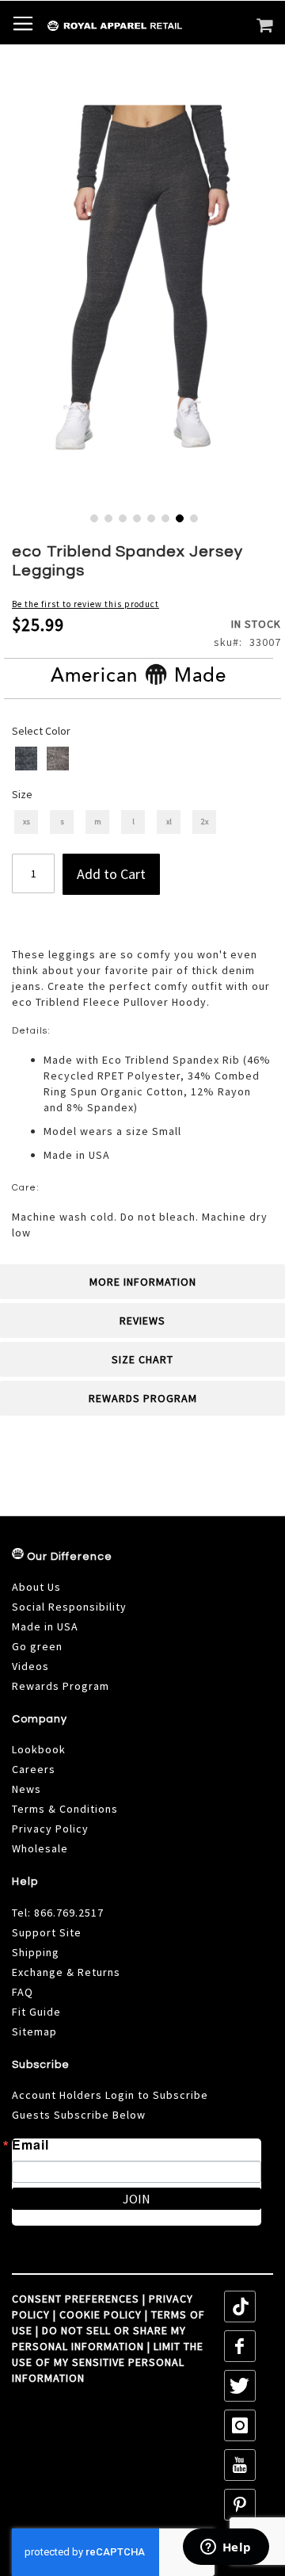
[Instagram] (240, 2425)
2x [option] (205, 822)
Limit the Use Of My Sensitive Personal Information (108, 2362)
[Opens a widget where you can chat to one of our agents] (226, 2548)
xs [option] (27, 822)
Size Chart (142, 1359)
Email (30, 2145)
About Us (36, 1587)
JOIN (137, 2199)
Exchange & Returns (66, 1972)
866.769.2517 (69, 1913)
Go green (37, 1646)
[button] (93, 517)
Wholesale (40, 1848)
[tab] (142, 1282)
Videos (30, 1666)
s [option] (62, 822)
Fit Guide (36, 2012)
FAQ (23, 1992)
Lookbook (39, 1749)
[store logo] (81, 26)
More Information (143, 1282)
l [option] (133, 822)
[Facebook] (240, 2346)
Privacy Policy (50, 1829)
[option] (26, 759)
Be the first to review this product (85, 604)
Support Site (47, 1932)
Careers (34, 1769)
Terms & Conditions (65, 1809)
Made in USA (45, 1626)
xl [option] (169, 822)
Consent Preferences (76, 2299)
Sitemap (34, 2031)
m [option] (98, 822)
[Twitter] (240, 2386)
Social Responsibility (69, 1607)
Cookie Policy (101, 2314)
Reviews (142, 1320)
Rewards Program (143, 1398)
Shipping (36, 1952)
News (27, 1789)
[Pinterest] (240, 2505)
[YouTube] (240, 2465)
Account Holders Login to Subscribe (110, 2095)
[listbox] (144, 761)
